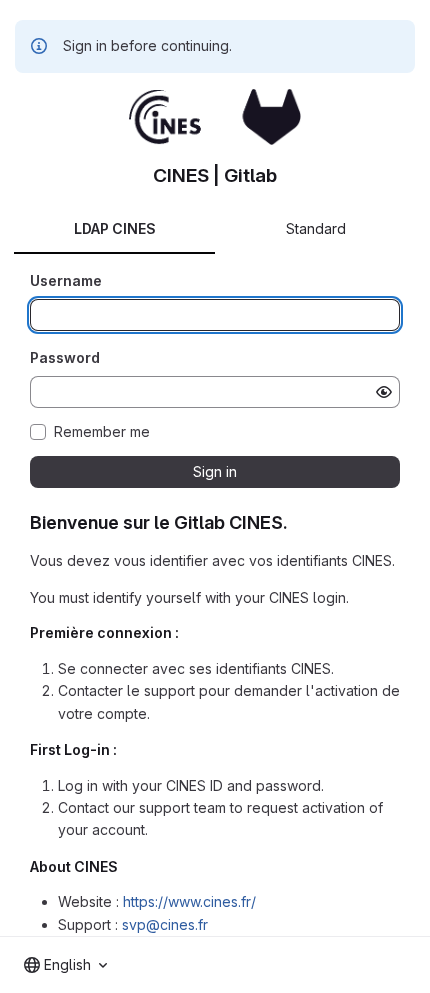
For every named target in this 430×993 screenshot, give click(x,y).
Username (66, 280)
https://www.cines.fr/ (189, 901)
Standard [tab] (316, 228)
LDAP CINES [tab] (115, 228)
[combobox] (65, 965)
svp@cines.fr (165, 924)
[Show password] (384, 392)
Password (65, 357)
